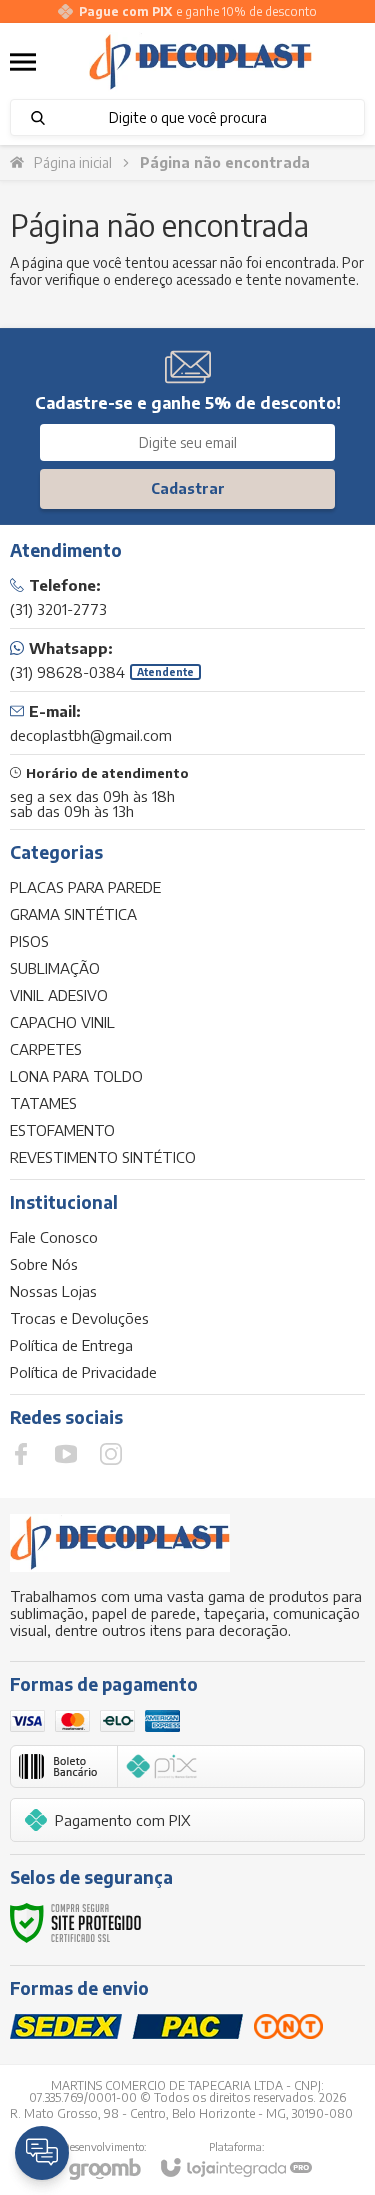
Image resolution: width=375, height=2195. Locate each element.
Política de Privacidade (83, 1372)
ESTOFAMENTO (62, 1130)
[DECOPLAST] (201, 62)
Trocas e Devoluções (79, 1318)
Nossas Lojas (53, 1291)
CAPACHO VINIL (62, 1022)
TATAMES (43, 1103)
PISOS (29, 941)
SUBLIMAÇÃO (55, 968)
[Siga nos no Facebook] (21, 1454)
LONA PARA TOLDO (76, 1076)
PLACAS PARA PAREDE (85, 887)
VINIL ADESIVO (59, 995)
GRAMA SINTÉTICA (73, 914)
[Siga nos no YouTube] (66, 1454)
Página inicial (73, 162)
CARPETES (46, 1049)
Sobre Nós (44, 1264)
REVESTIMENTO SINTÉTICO (103, 1157)
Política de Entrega (71, 1345)
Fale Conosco (54, 1237)
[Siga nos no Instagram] (111, 1454)
